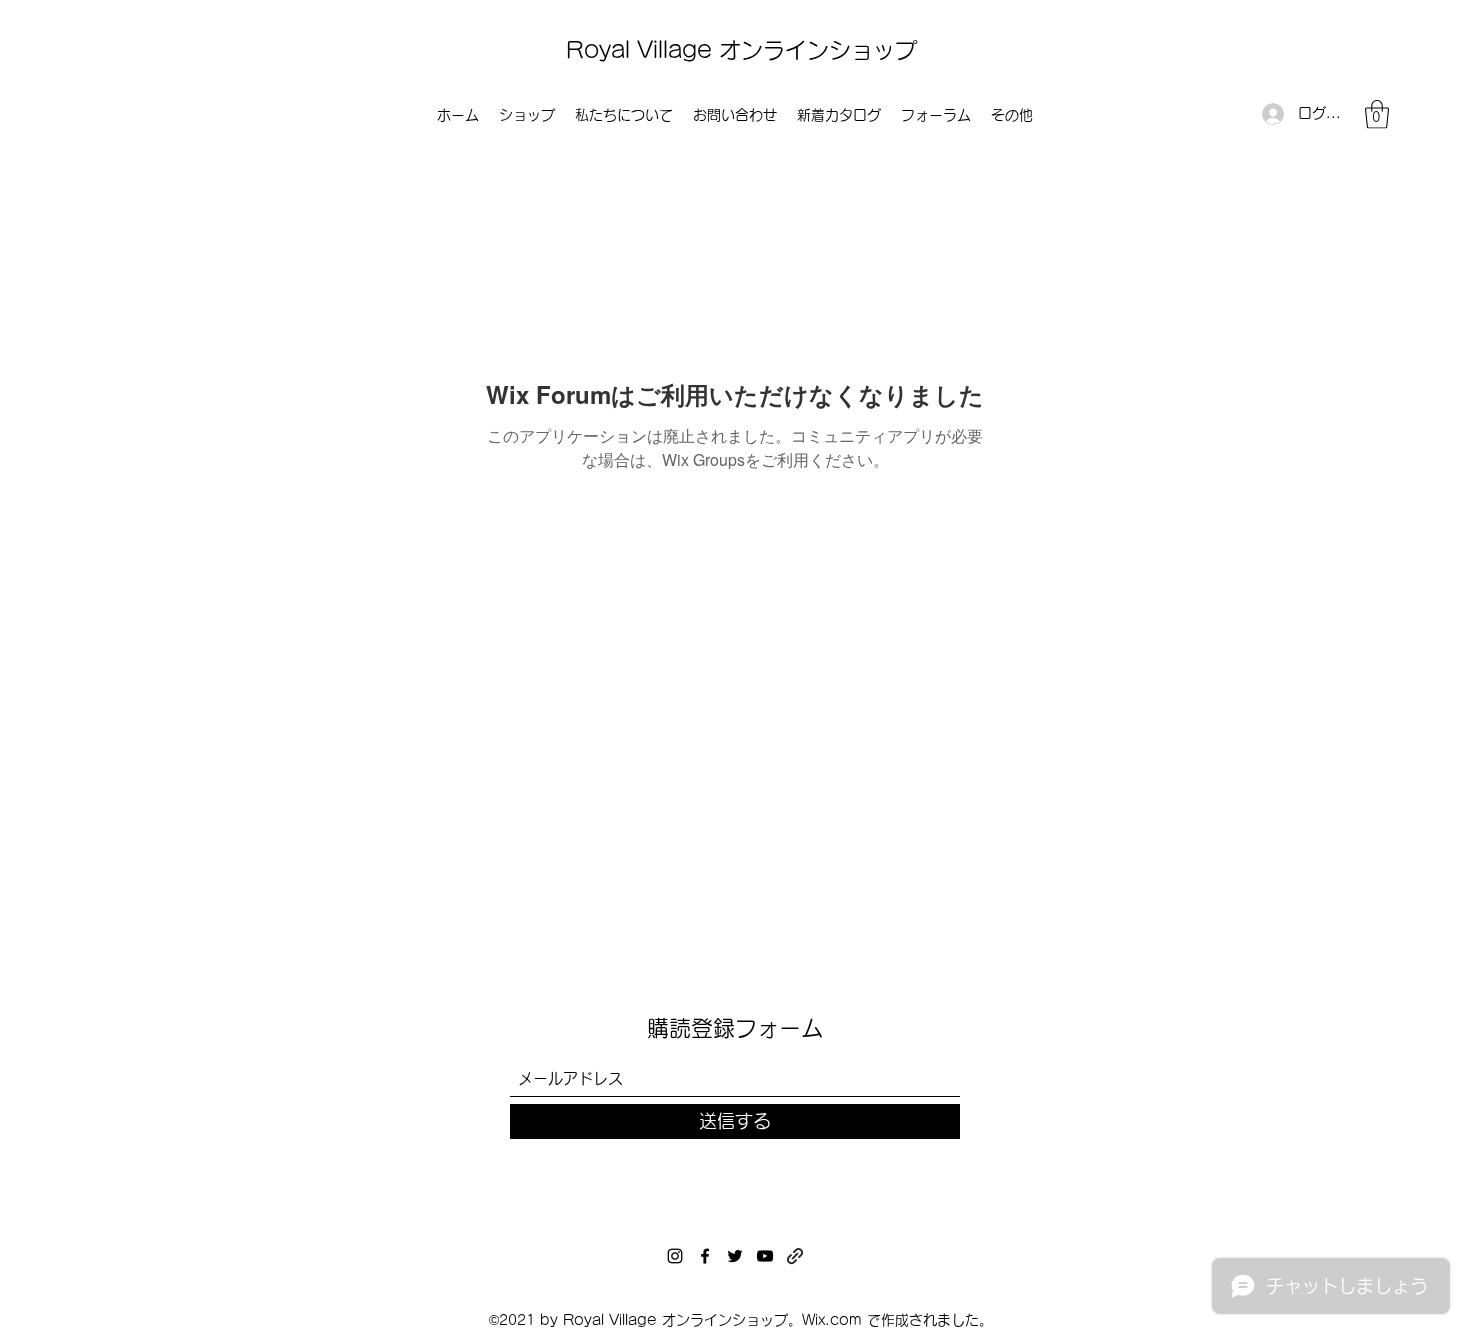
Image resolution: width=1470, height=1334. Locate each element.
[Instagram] (675, 1256)
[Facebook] (705, 1256)
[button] (1377, 114)
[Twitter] (735, 1256)
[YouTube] (765, 1256)
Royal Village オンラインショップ (741, 50)
